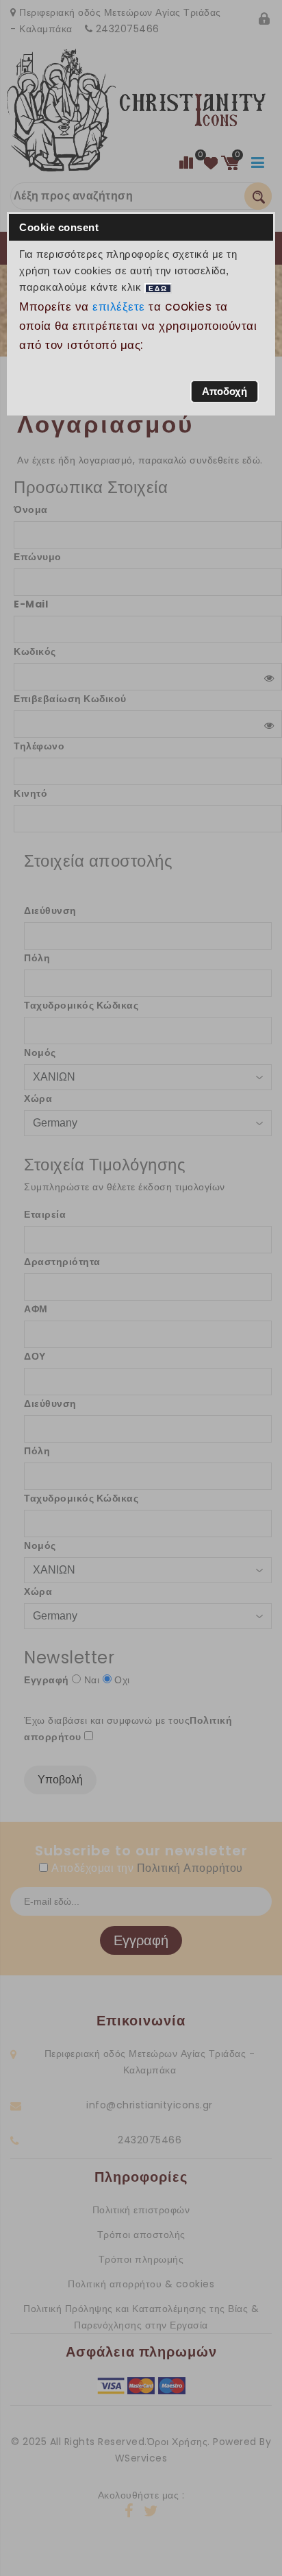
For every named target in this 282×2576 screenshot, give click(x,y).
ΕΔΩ (158, 288)
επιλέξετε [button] (119, 306)
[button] (225, 392)
